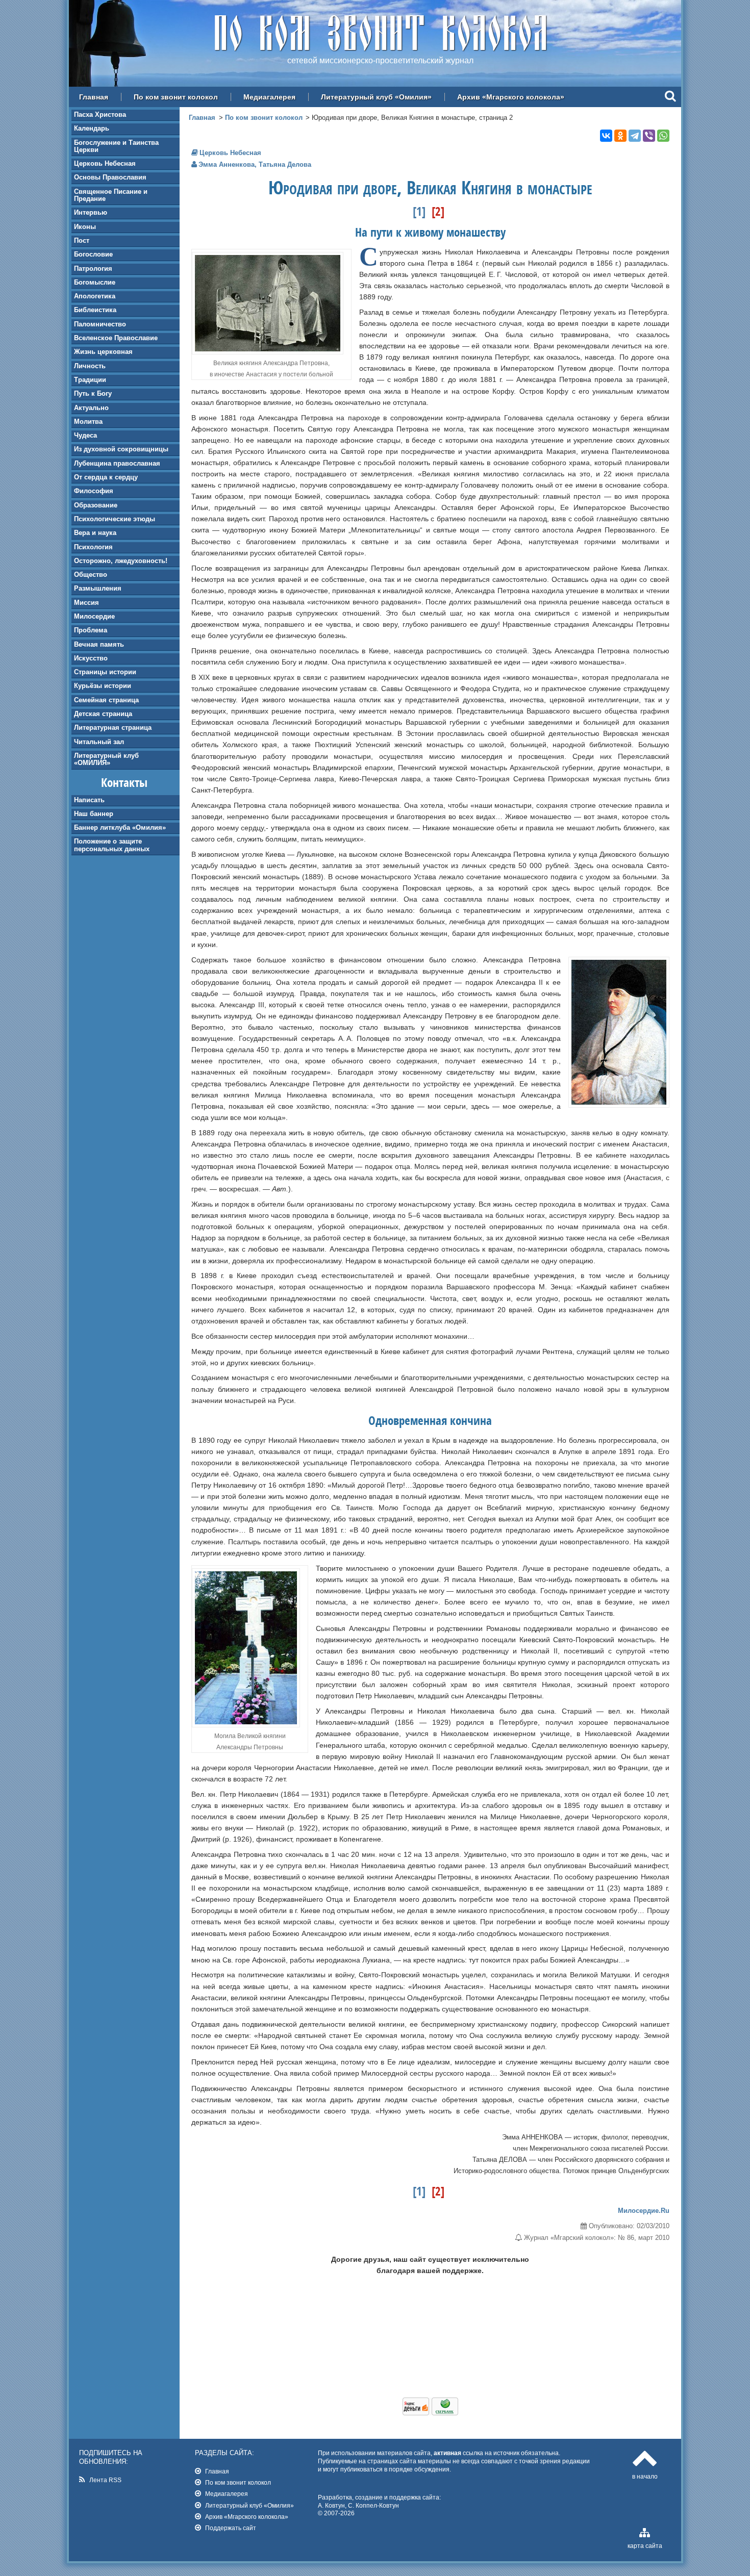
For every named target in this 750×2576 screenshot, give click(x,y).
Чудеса (85, 435)
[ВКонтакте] (606, 136)
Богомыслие (95, 282)
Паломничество (100, 324)
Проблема (91, 630)
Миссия (86, 603)
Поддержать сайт (231, 2528)
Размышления (98, 588)
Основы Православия (110, 177)
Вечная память (99, 644)
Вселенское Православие (116, 338)
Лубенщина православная (117, 463)
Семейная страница (106, 700)
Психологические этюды (115, 519)
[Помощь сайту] (430, 2413)
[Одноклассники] (620, 136)
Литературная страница (113, 728)
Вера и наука (95, 533)
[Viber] (649, 136)
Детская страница (103, 714)
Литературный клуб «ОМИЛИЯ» (106, 759)
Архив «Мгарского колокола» (511, 97)
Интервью (91, 212)
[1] (419, 211)
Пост (82, 240)
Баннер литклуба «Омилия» (120, 827)
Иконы (85, 227)
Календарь (92, 128)
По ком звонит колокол (176, 97)
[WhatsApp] (663, 136)
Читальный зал (99, 742)
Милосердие (94, 616)
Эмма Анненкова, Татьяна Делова (255, 164)
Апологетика (95, 296)
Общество (91, 575)
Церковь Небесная (105, 163)
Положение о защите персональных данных (112, 845)
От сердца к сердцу (106, 477)
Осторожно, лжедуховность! (121, 561)
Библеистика (95, 310)
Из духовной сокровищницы (121, 449)
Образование (96, 505)
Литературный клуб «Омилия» (376, 97)
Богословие (93, 254)
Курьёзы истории (103, 686)
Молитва (88, 422)
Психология (93, 547)
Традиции (90, 380)
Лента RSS (105, 2480)
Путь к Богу (93, 393)
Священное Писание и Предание (111, 195)
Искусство (91, 658)
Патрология (93, 269)
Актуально (91, 408)
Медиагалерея (269, 97)
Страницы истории (105, 672)
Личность (90, 366)
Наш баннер (94, 814)
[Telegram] (635, 136)
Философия (94, 491)
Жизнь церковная (103, 352)
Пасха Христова (100, 114)
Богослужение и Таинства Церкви (116, 146)
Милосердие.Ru (644, 2211)
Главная (94, 97)
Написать (89, 800)
